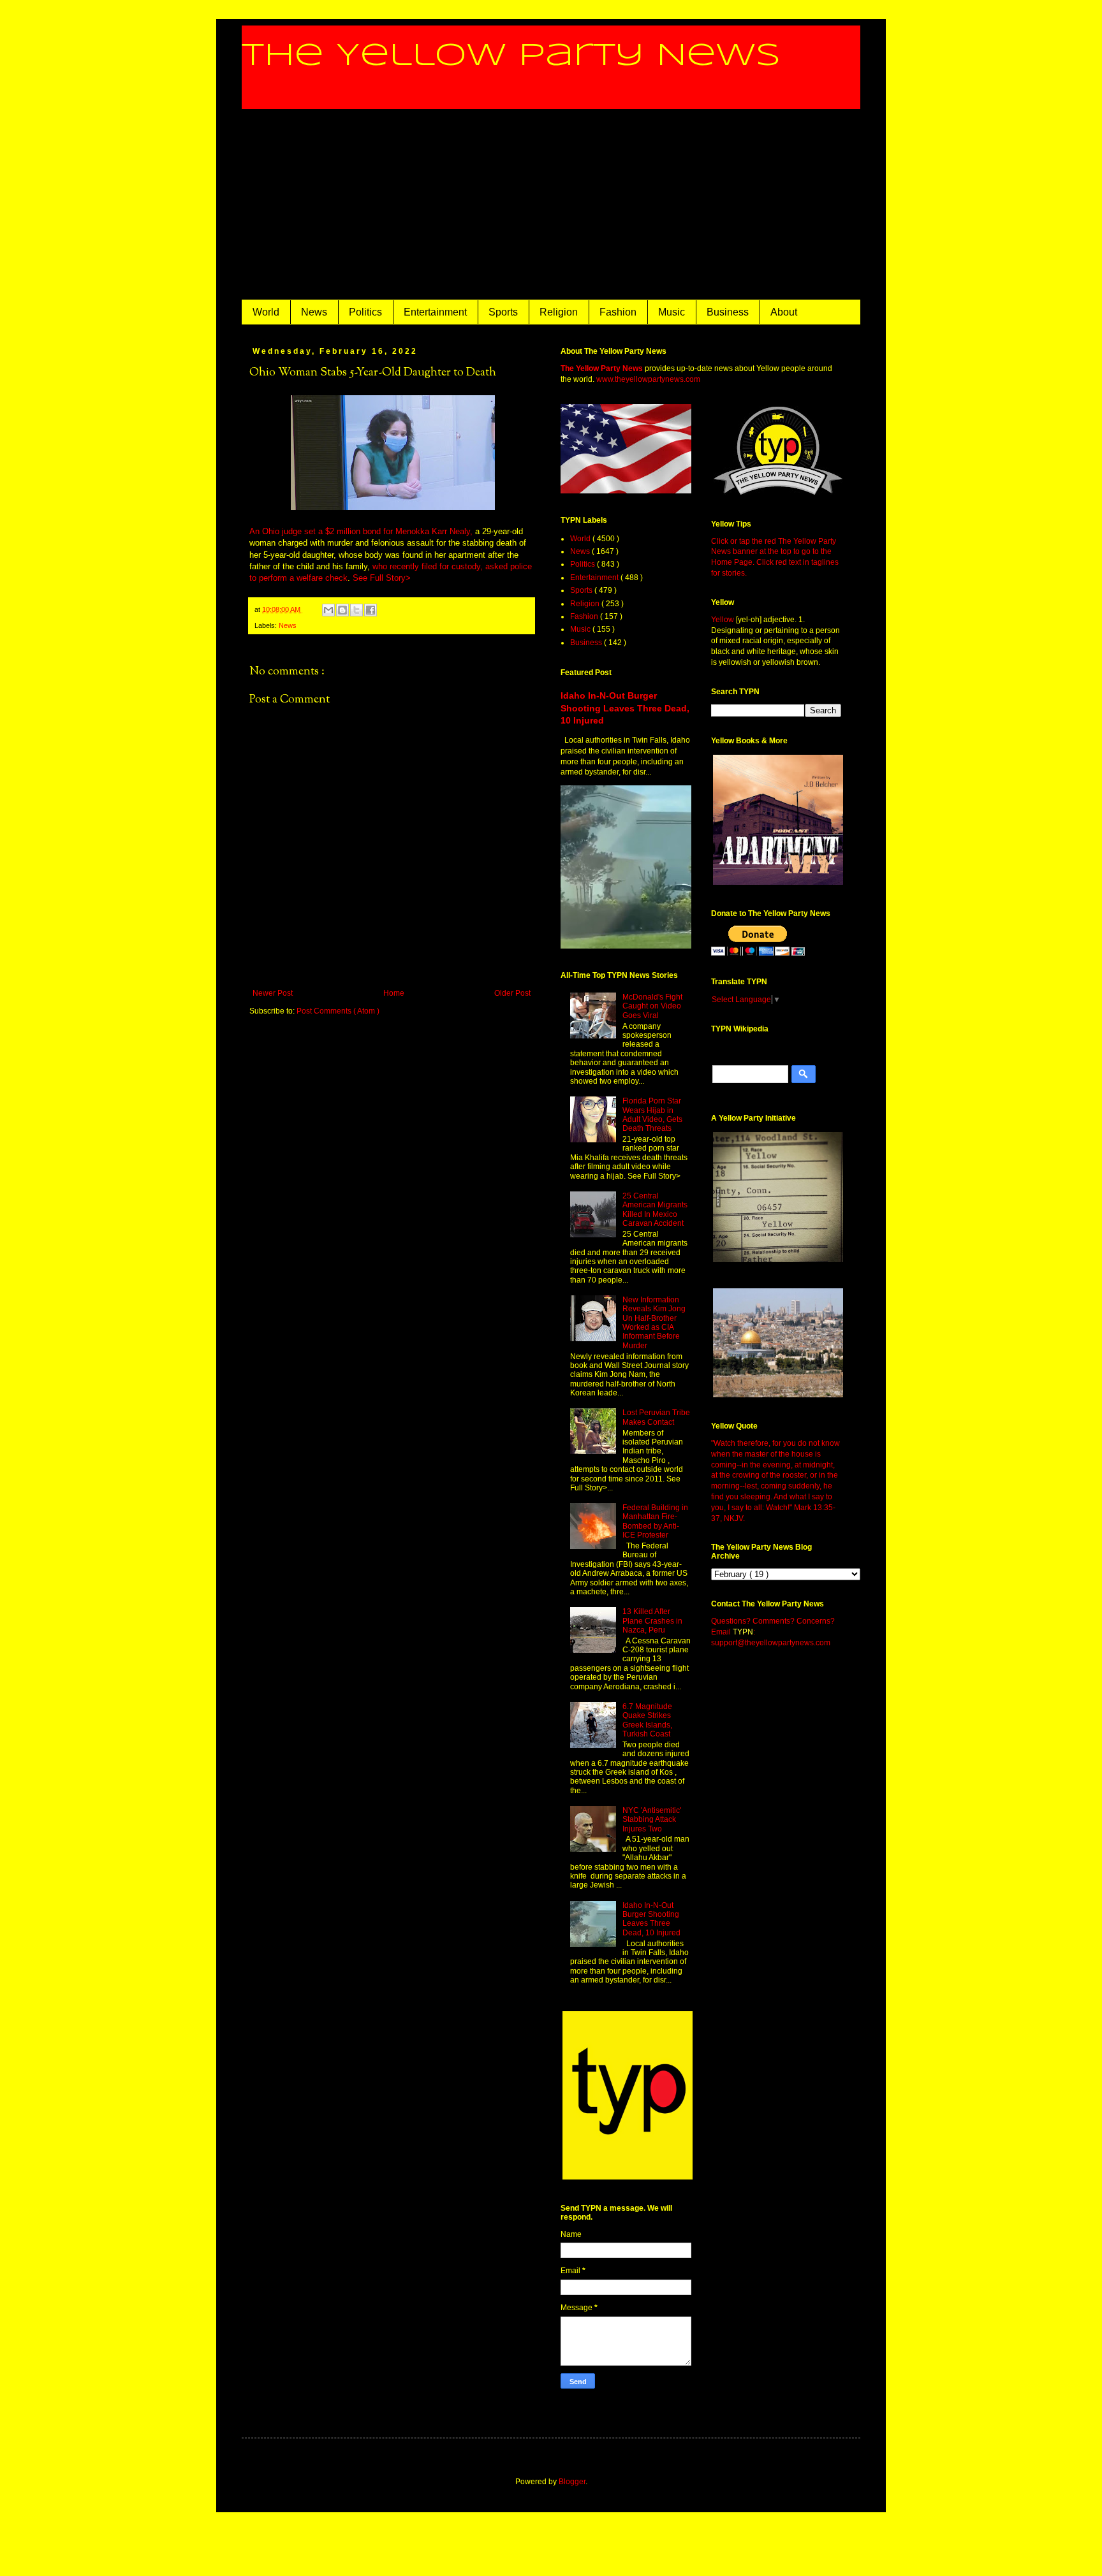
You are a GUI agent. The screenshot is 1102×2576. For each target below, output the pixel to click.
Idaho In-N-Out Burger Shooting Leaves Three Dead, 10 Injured (625, 708)
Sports (503, 312)
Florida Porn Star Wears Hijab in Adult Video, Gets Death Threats (652, 1115)
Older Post (512, 993)
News (314, 312)
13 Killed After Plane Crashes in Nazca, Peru (652, 1621)
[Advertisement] (551, 205)
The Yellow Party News (511, 56)
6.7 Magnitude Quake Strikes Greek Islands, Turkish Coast (647, 1720)
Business (728, 312)
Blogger (572, 2482)
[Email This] (328, 610)
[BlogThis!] (342, 610)
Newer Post (273, 993)
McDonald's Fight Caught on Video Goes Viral (652, 1006)
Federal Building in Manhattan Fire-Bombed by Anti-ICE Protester (655, 1521)
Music (672, 312)
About (784, 312)
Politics (365, 312)
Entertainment (435, 312)
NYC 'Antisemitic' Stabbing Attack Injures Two (652, 1820)
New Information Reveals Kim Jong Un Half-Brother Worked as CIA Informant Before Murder (654, 1323)
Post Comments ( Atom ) (338, 1011)
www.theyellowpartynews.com (648, 379)
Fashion (618, 312)
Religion (559, 312)
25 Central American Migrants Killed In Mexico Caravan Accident (655, 1210)
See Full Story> (382, 578)
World (266, 312)
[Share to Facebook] (371, 610)
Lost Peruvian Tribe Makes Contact (656, 1417)
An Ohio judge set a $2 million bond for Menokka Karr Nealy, (361, 531)
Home (394, 993)
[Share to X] (356, 610)
